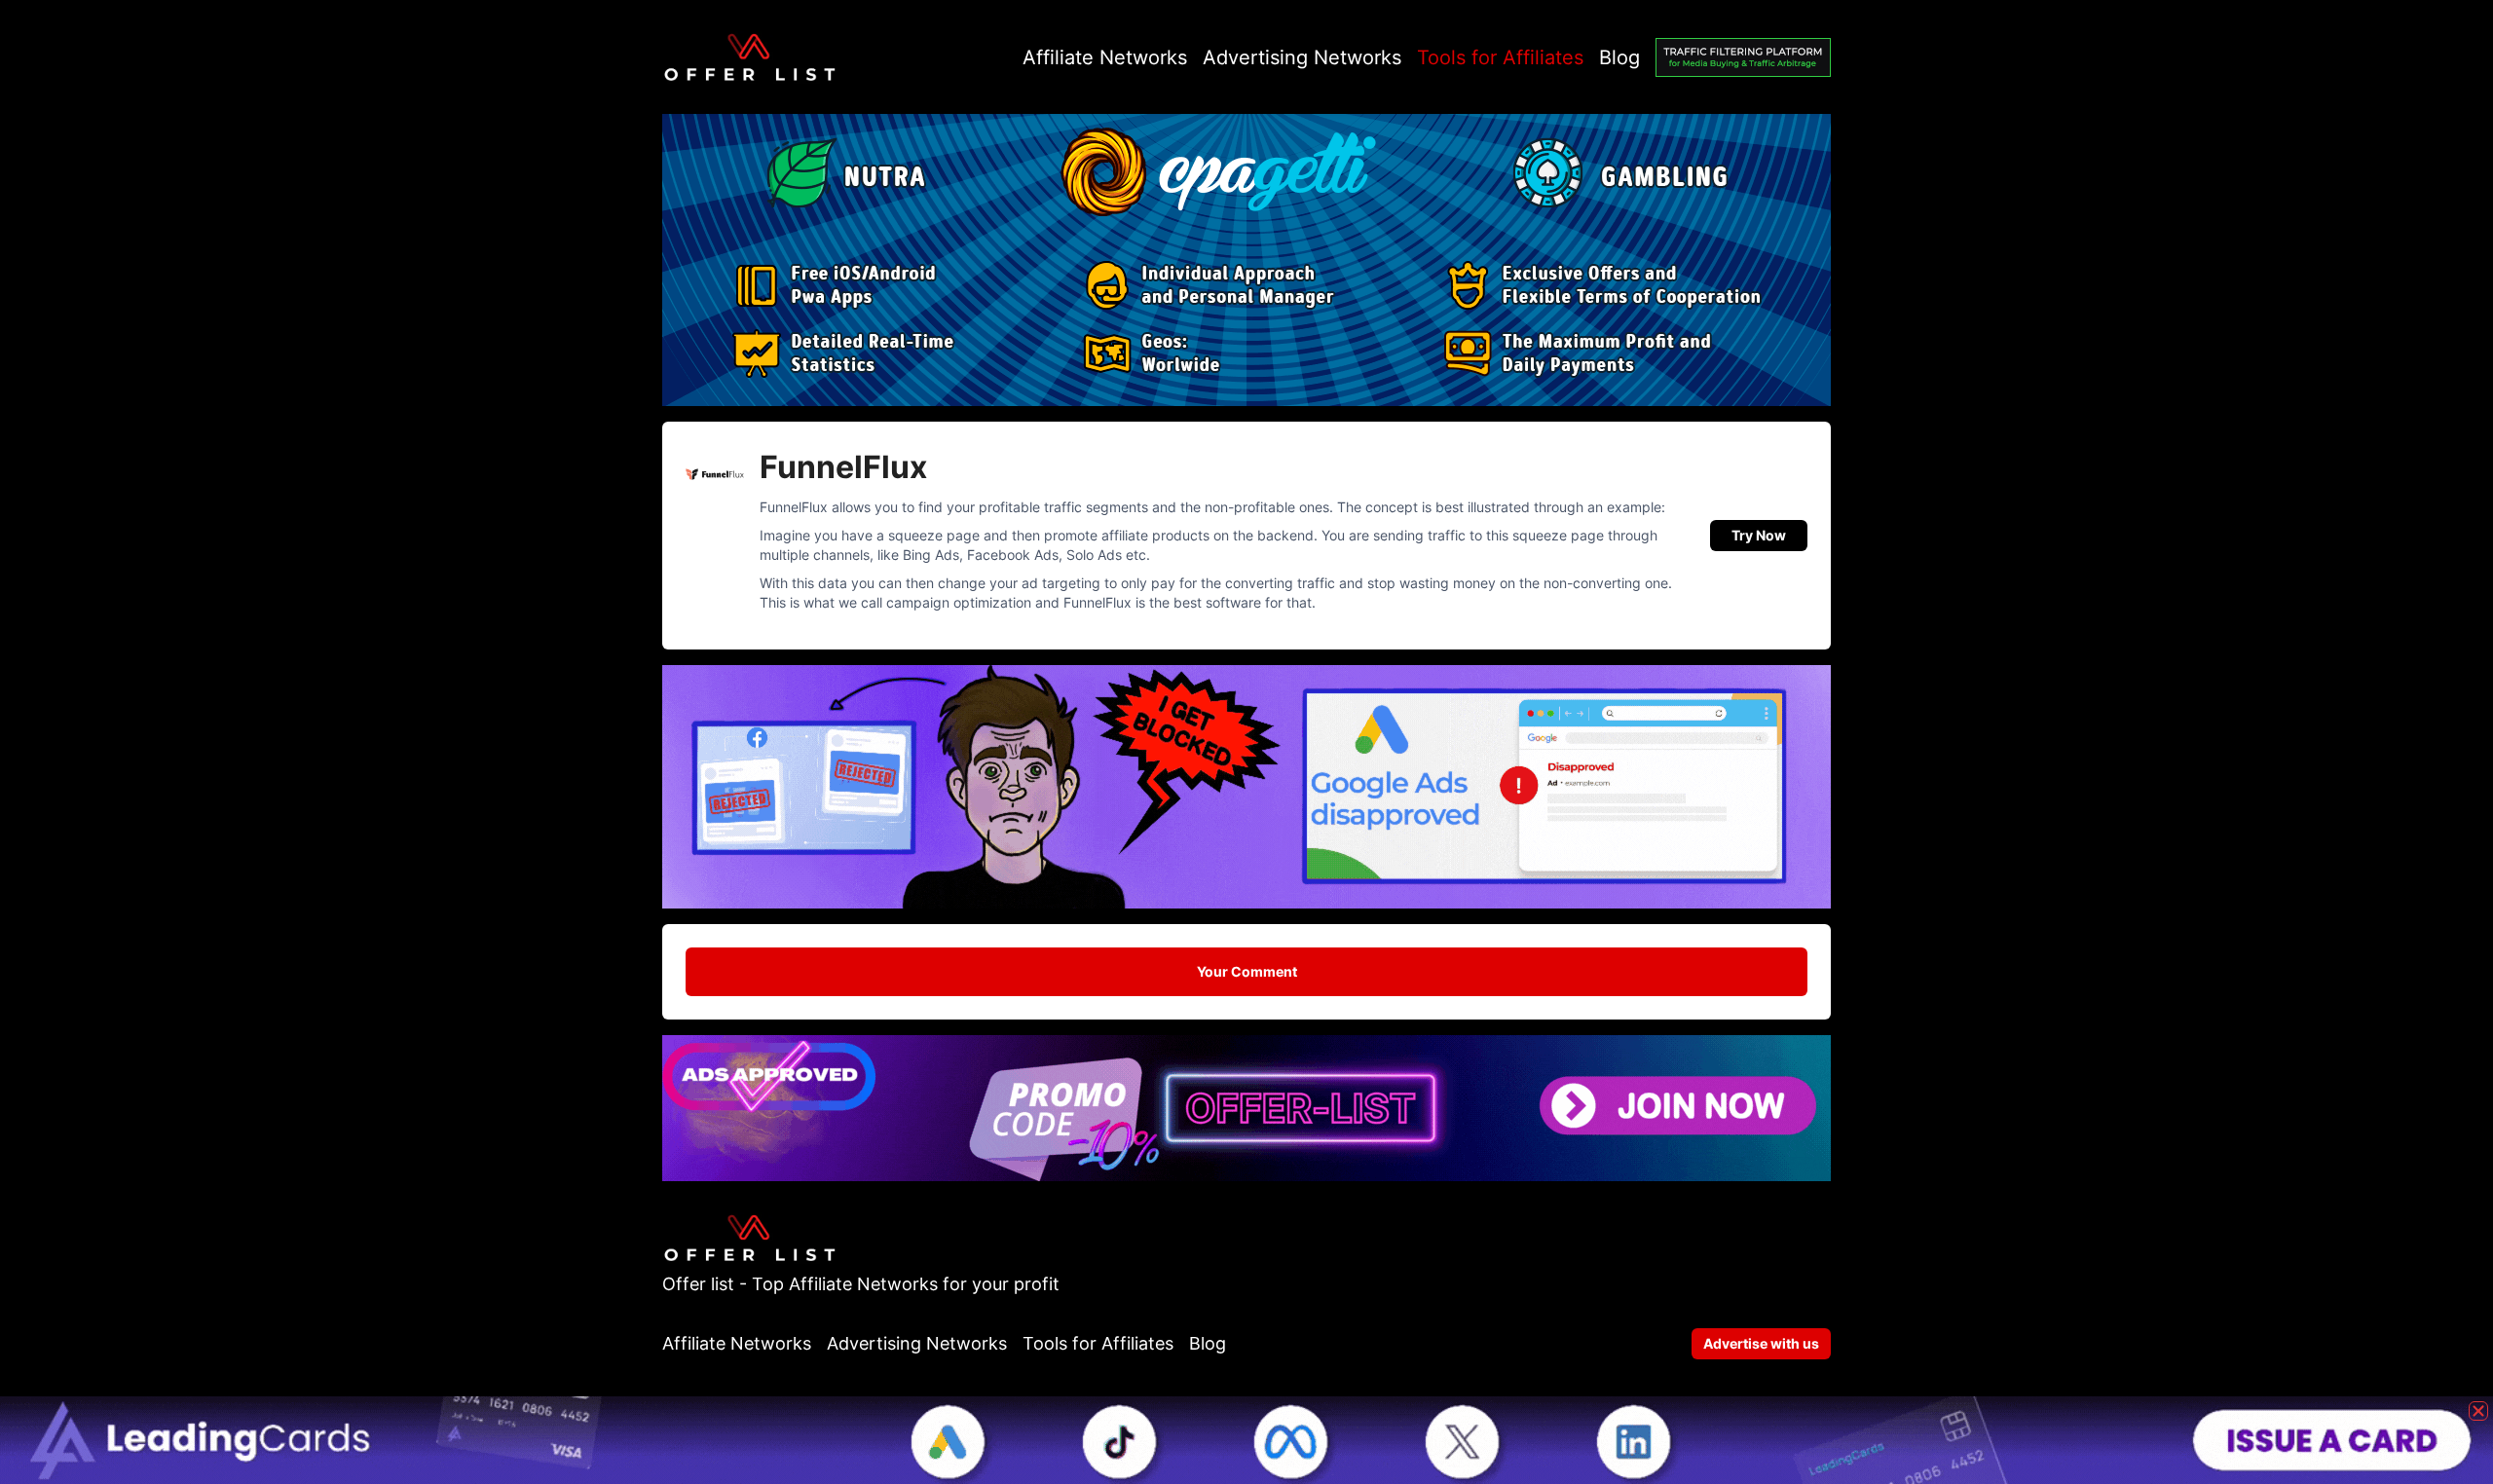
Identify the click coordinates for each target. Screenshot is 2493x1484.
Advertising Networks (1302, 57)
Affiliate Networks (1105, 57)
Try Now (1759, 535)
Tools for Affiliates (1500, 57)
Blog (1619, 57)
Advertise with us (1761, 1343)
